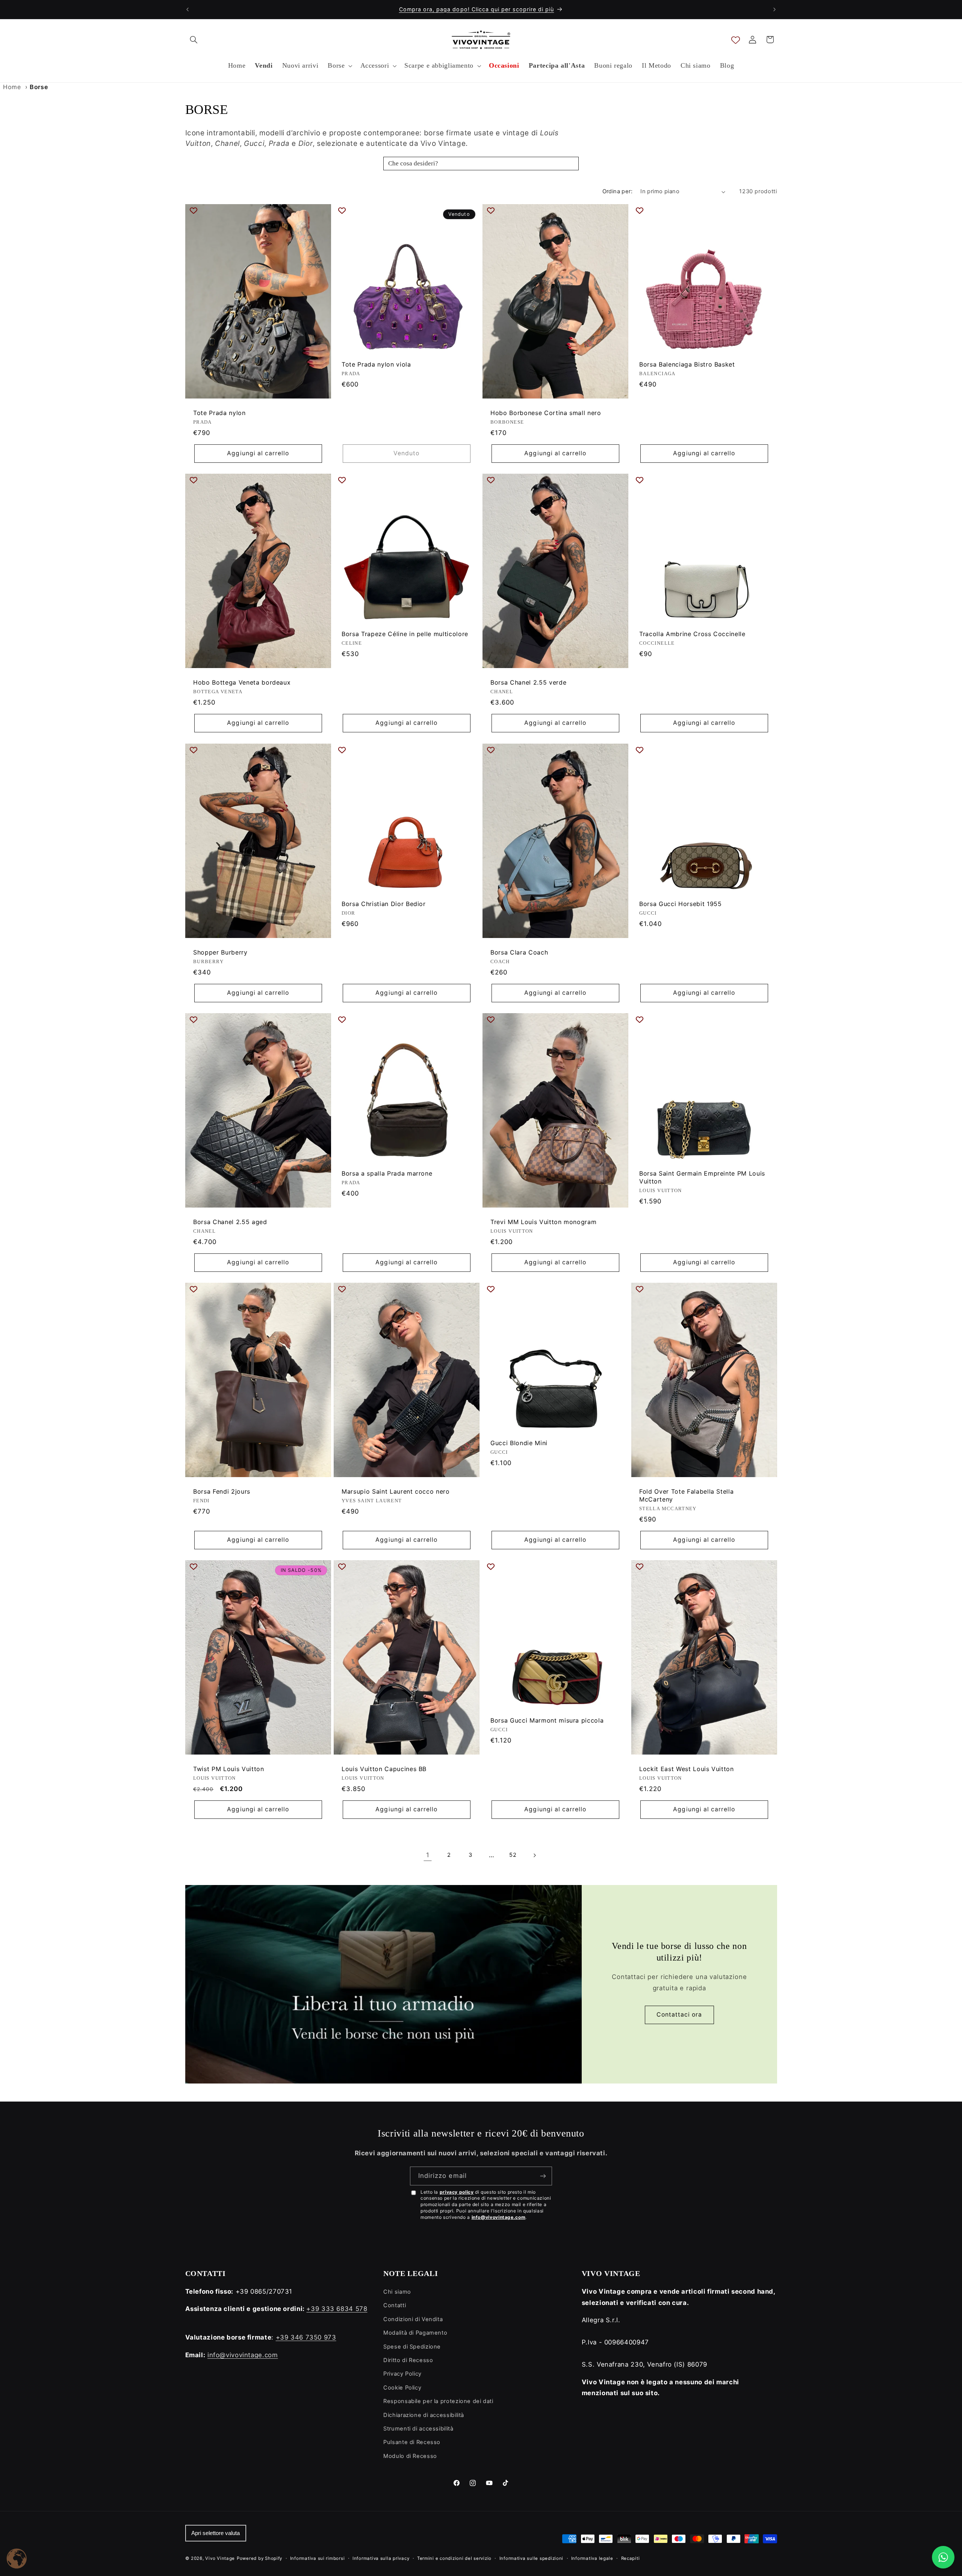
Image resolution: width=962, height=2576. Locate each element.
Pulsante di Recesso (412, 2442)
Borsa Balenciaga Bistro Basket (687, 364)
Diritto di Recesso (408, 2360)
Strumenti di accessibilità (418, 2429)
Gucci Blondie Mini (519, 1443)
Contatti (395, 2305)
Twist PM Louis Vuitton (229, 1769)
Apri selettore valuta (216, 2533)
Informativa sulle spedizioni (532, 2558)
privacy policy (457, 2192)
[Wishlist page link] (736, 40)
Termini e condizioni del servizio (454, 2558)
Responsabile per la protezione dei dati (438, 2401)
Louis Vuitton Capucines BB (384, 1769)
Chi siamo (397, 2292)
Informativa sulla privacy (381, 2558)
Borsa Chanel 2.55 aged (230, 1222)
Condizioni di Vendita (413, 2319)
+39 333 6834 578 (337, 2309)
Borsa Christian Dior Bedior (384, 904)
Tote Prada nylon (219, 413)
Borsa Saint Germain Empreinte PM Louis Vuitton (702, 1177)
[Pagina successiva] (534, 1855)
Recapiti (631, 2558)
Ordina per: (618, 191)
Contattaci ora (679, 2015)
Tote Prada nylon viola (376, 364)
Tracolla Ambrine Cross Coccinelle (692, 634)
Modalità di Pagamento (415, 2333)
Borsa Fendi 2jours (222, 1492)
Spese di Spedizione (412, 2347)
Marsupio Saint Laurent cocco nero (396, 1492)
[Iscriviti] (543, 2176)
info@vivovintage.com (499, 2217)
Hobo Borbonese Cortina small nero (546, 413)
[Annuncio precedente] (188, 9)
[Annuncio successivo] (774, 9)
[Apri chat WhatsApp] (943, 2557)
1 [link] (428, 1855)
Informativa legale (592, 2558)
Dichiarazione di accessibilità (424, 2415)
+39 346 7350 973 (306, 2337)
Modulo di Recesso (410, 2456)
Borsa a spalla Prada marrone (387, 1173)
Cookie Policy (402, 2388)
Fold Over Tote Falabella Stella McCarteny (686, 1496)
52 (513, 1855)
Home (12, 87)
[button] (194, 39)
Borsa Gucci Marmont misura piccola (547, 1720)
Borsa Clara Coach (519, 952)
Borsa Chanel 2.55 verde (528, 683)
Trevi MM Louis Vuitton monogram (543, 1222)
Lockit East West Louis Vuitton (687, 1769)
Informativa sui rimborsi (318, 2558)
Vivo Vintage (220, 2558)
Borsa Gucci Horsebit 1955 (681, 904)
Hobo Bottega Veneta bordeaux (242, 683)
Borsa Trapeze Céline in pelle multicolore (405, 634)
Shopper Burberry (220, 952)
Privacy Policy (402, 2374)
